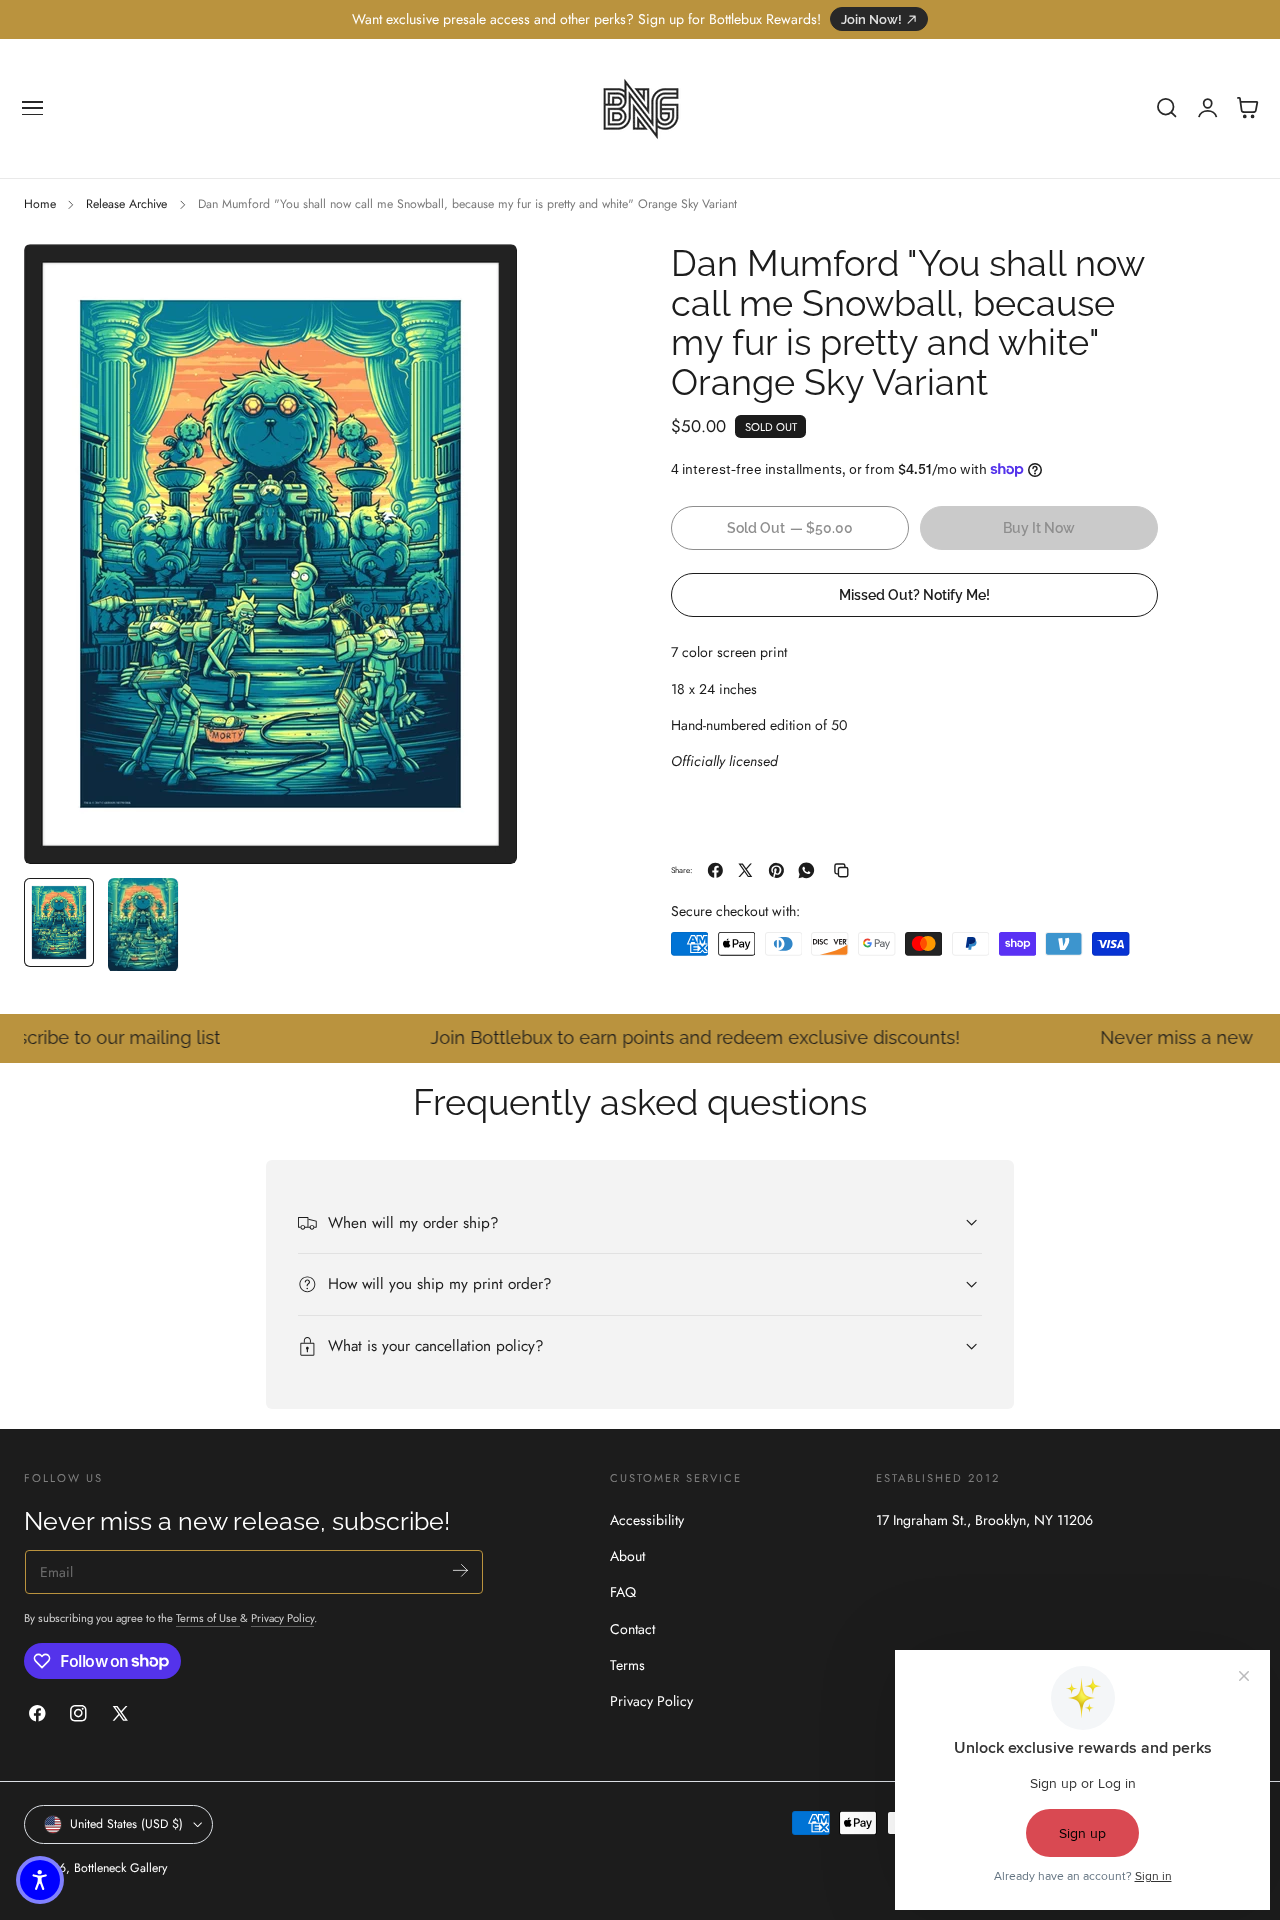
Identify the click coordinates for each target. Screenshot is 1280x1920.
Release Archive (126, 204)
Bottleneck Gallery (120, 1868)
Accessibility (647, 1520)
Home (40, 204)
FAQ (623, 1592)
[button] (33, 108)
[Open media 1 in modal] (482, 279)
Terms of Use (208, 1618)
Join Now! (871, 19)
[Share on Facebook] (715, 870)
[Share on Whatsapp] (806, 870)
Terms (627, 1665)
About (627, 1556)
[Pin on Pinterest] (776, 870)
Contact (632, 1628)
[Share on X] (745, 870)
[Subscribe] (460, 1570)
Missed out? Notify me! (914, 593)
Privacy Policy (282, 1618)
